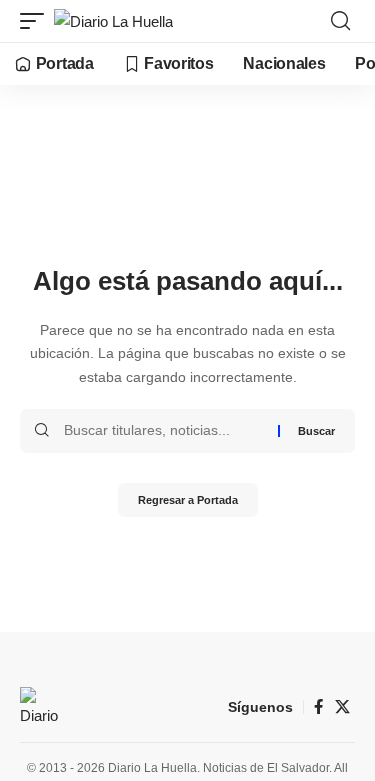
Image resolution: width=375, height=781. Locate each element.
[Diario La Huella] (113, 21)
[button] (37, 21)
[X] (342, 707)
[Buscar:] (163, 431)
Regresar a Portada (188, 500)
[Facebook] (318, 707)
